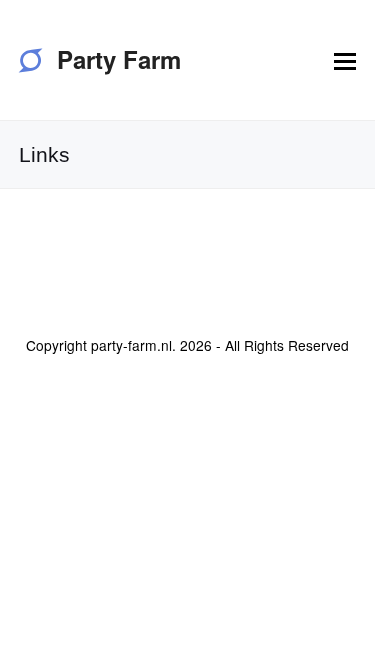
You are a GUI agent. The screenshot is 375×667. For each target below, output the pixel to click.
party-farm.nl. (133, 345)
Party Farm (119, 59)
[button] (345, 60)
